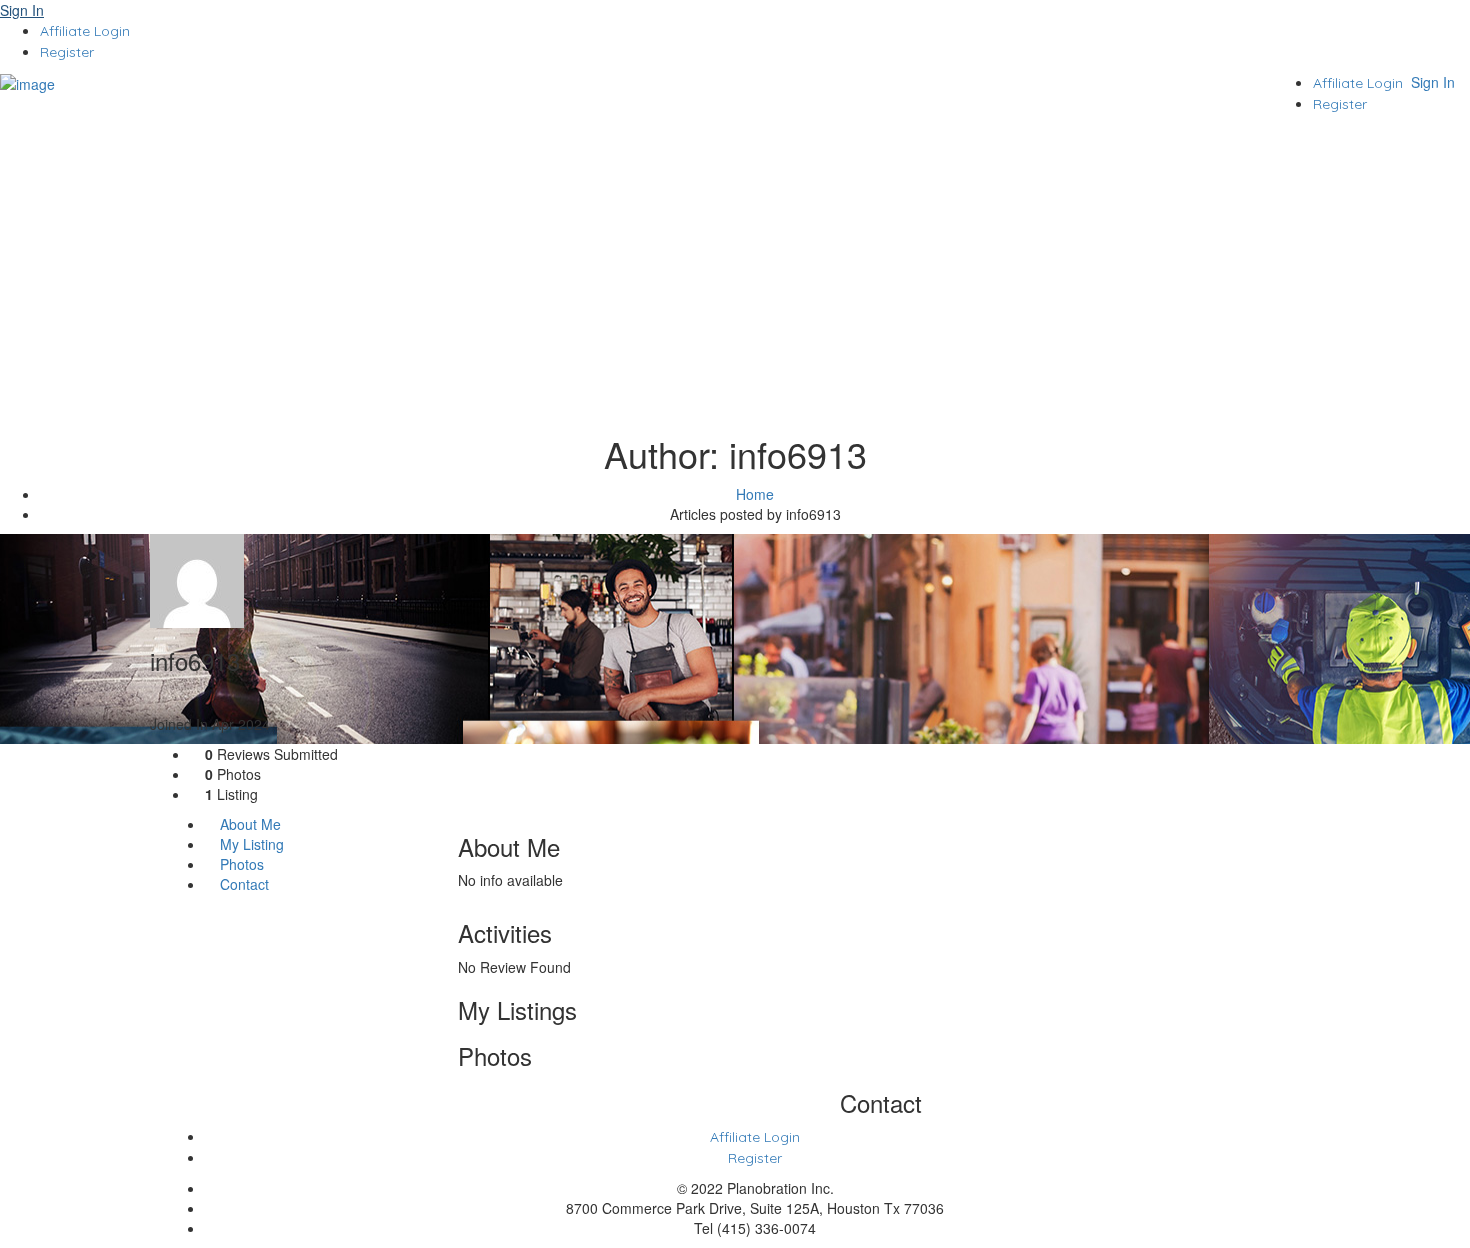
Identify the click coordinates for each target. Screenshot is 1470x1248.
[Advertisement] (735, 274)
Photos (240, 864)
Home (755, 494)
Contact (242, 884)
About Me (248, 824)
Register (67, 52)
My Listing (250, 844)
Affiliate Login (85, 31)
